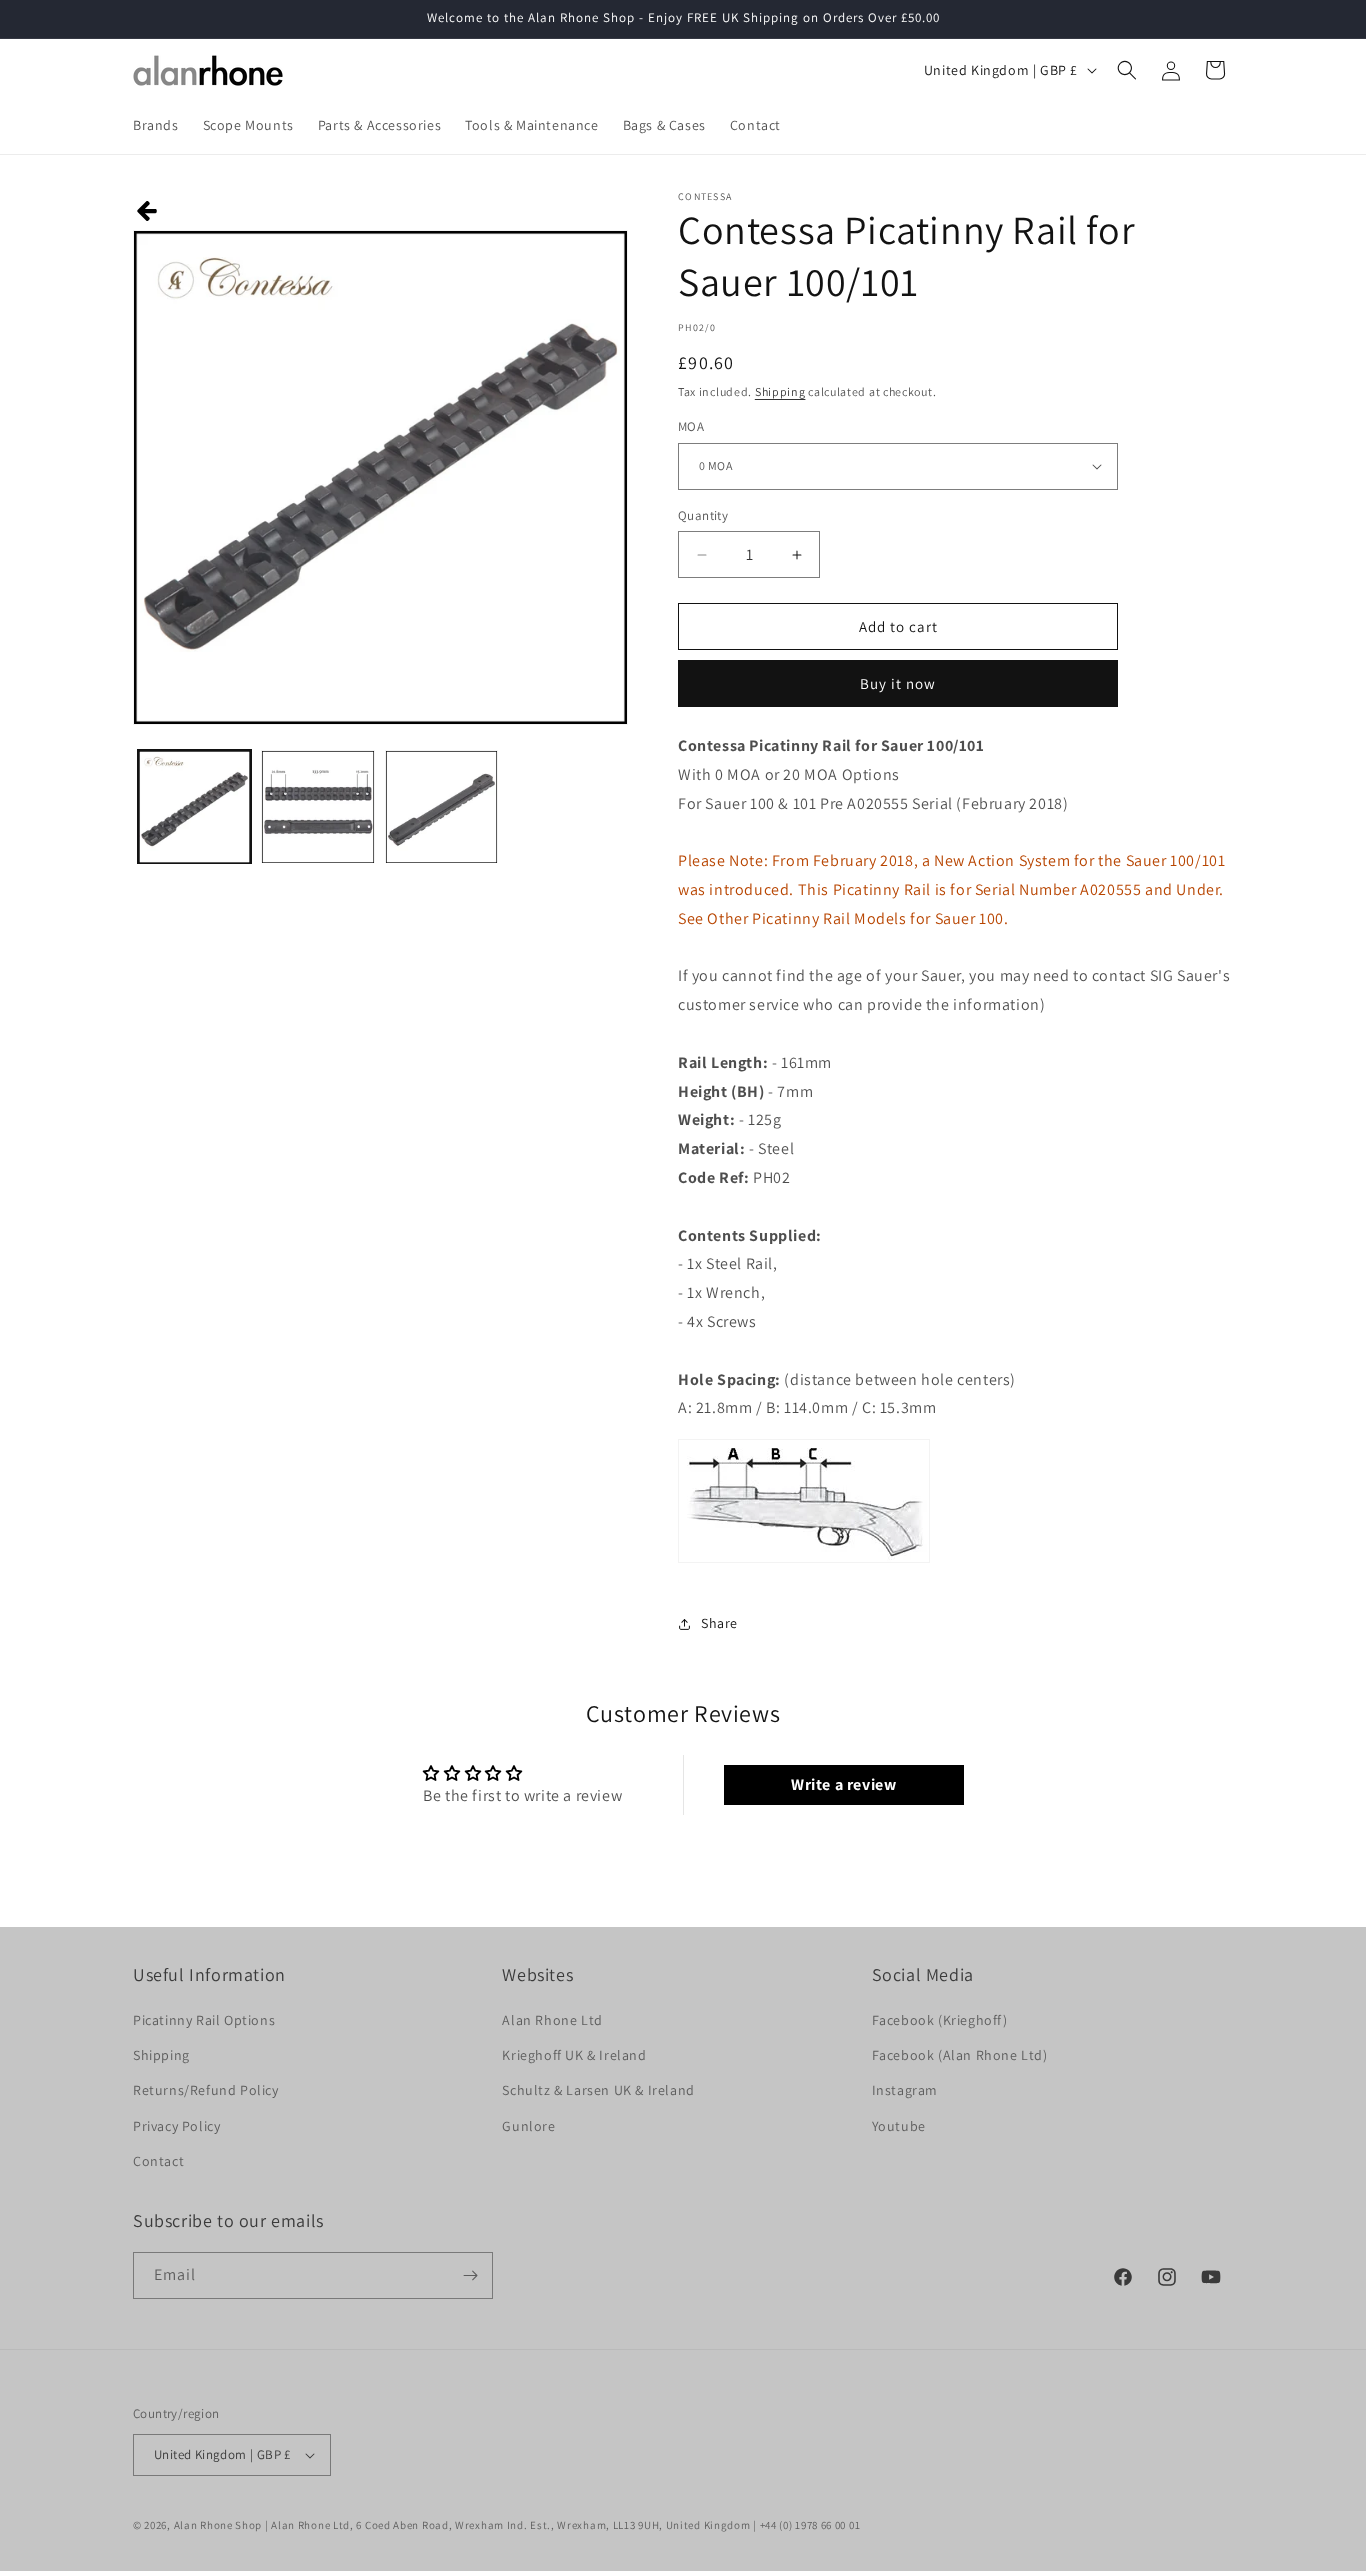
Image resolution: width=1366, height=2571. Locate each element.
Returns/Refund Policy (206, 2090)
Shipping (780, 391)
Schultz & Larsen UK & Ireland (598, 2090)
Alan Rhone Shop (218, 2525)
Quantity (703, 515)
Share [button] (719, 1623)
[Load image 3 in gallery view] (441, 806)
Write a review (843, 1784)
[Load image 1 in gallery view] (194, 806)
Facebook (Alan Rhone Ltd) (960, 2055)
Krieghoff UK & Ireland (574, 2055)
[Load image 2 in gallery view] (317, 806)
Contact (158, 2161)
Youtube (899, 2126)
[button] (1127, 70)
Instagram (905, 2090)
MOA (691, 426)
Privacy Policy (176, 2126)
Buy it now (898, 683)
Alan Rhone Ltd (552, 2020)
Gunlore (528, 2126)
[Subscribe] (470, 2275)
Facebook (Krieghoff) (940, 2020)
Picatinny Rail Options (204, 2020)
